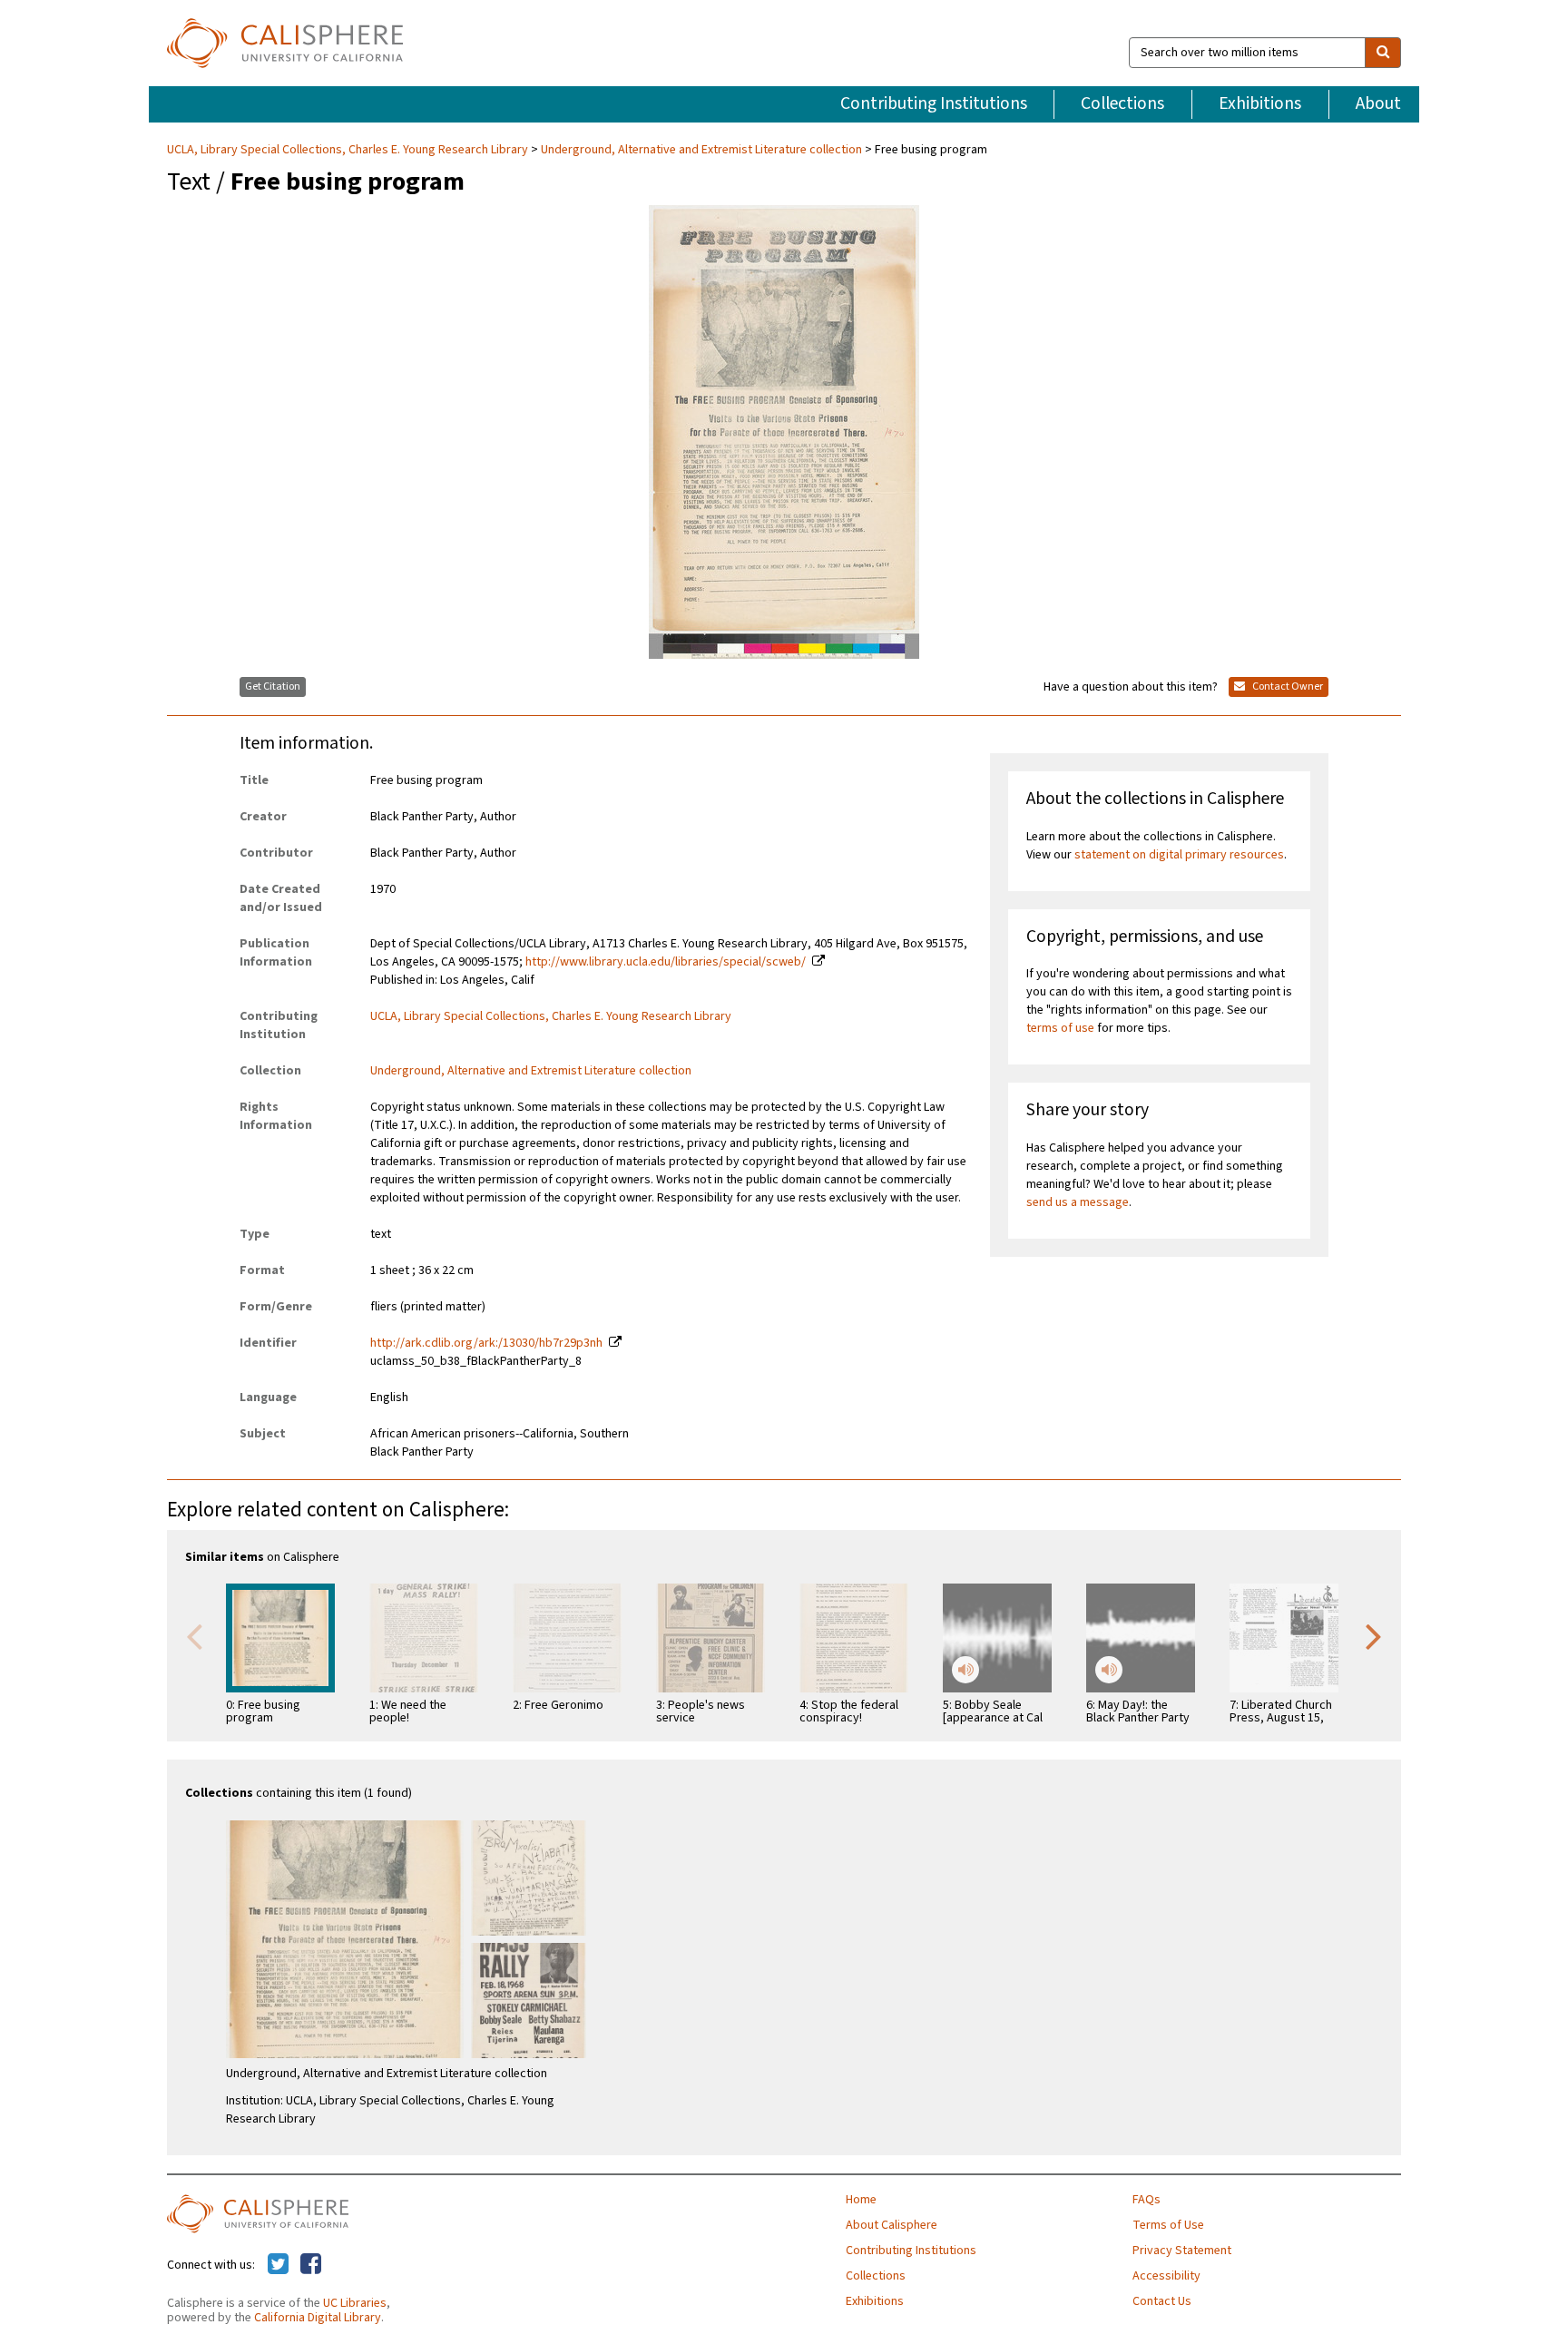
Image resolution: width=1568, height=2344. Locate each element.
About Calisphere (892, 2225)
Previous (194, 1635)
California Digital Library (318, 2318)
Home (861, 2200)
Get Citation (273, 687)
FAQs (1147, 2200)
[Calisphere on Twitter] (278, 2265)
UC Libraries (355, 2303)
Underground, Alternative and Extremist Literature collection (701, 150)
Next (1374, 1635)
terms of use (1060, 1028)
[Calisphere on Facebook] (311, 2265)
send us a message (1078, 1202)
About (1378, 103)
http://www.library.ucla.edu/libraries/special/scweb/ (666, 962)
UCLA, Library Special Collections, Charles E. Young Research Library (349, 150)
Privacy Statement (1182, 2251)
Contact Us (1162, 2301)
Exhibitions (1260, 103)
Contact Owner (1287, 687)
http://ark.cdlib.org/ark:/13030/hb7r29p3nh (486, 1343)
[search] (1383, 53)
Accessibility (1166, 2276)
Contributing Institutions (934, 103)
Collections (1122, 103)
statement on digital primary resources (1179, 855)
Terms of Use (1168, 2225)
